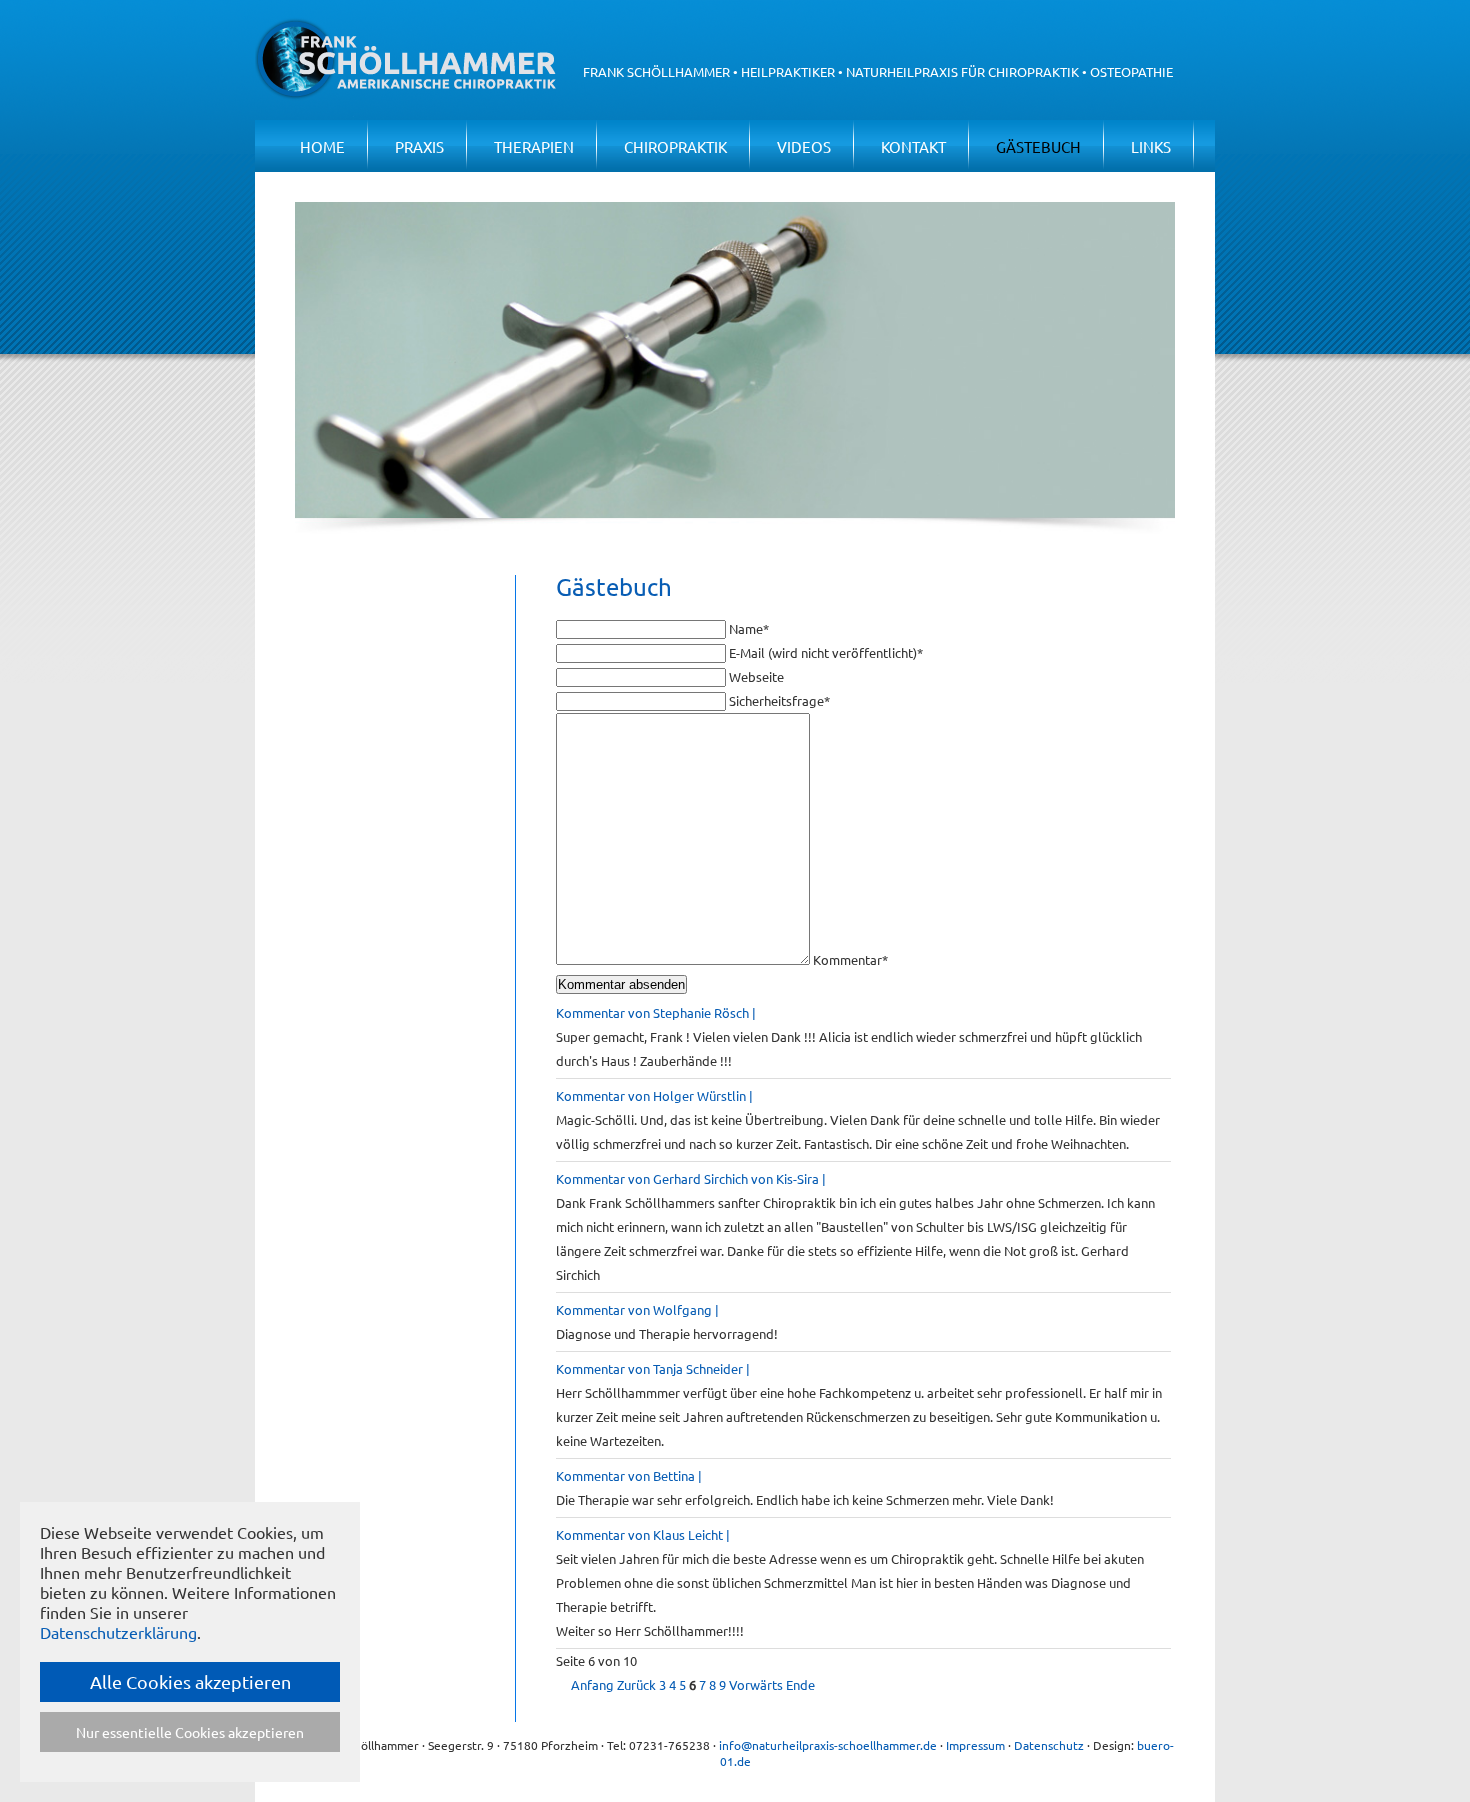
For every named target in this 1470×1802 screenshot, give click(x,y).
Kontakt (913, 146)
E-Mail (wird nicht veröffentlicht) (826, 652)
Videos (804, 146)
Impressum (975, 1745)
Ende (800, 1684)
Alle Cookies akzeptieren (190, 1681)
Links (1151, 146)
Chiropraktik (675, 146)
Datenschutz (1049, 1745)
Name (749, 628)
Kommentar (850, 959)
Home (322, 146)
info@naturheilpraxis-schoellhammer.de (828, 1745)
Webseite (756, 676)
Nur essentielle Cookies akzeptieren (190, 1732)
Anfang (592, 1684)
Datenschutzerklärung (118, 1632)
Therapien (534, 146)
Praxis (419, 146)
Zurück (636, 1684)
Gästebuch (1038, 146)
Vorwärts (756, 1684)
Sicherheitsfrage (779, 700)
